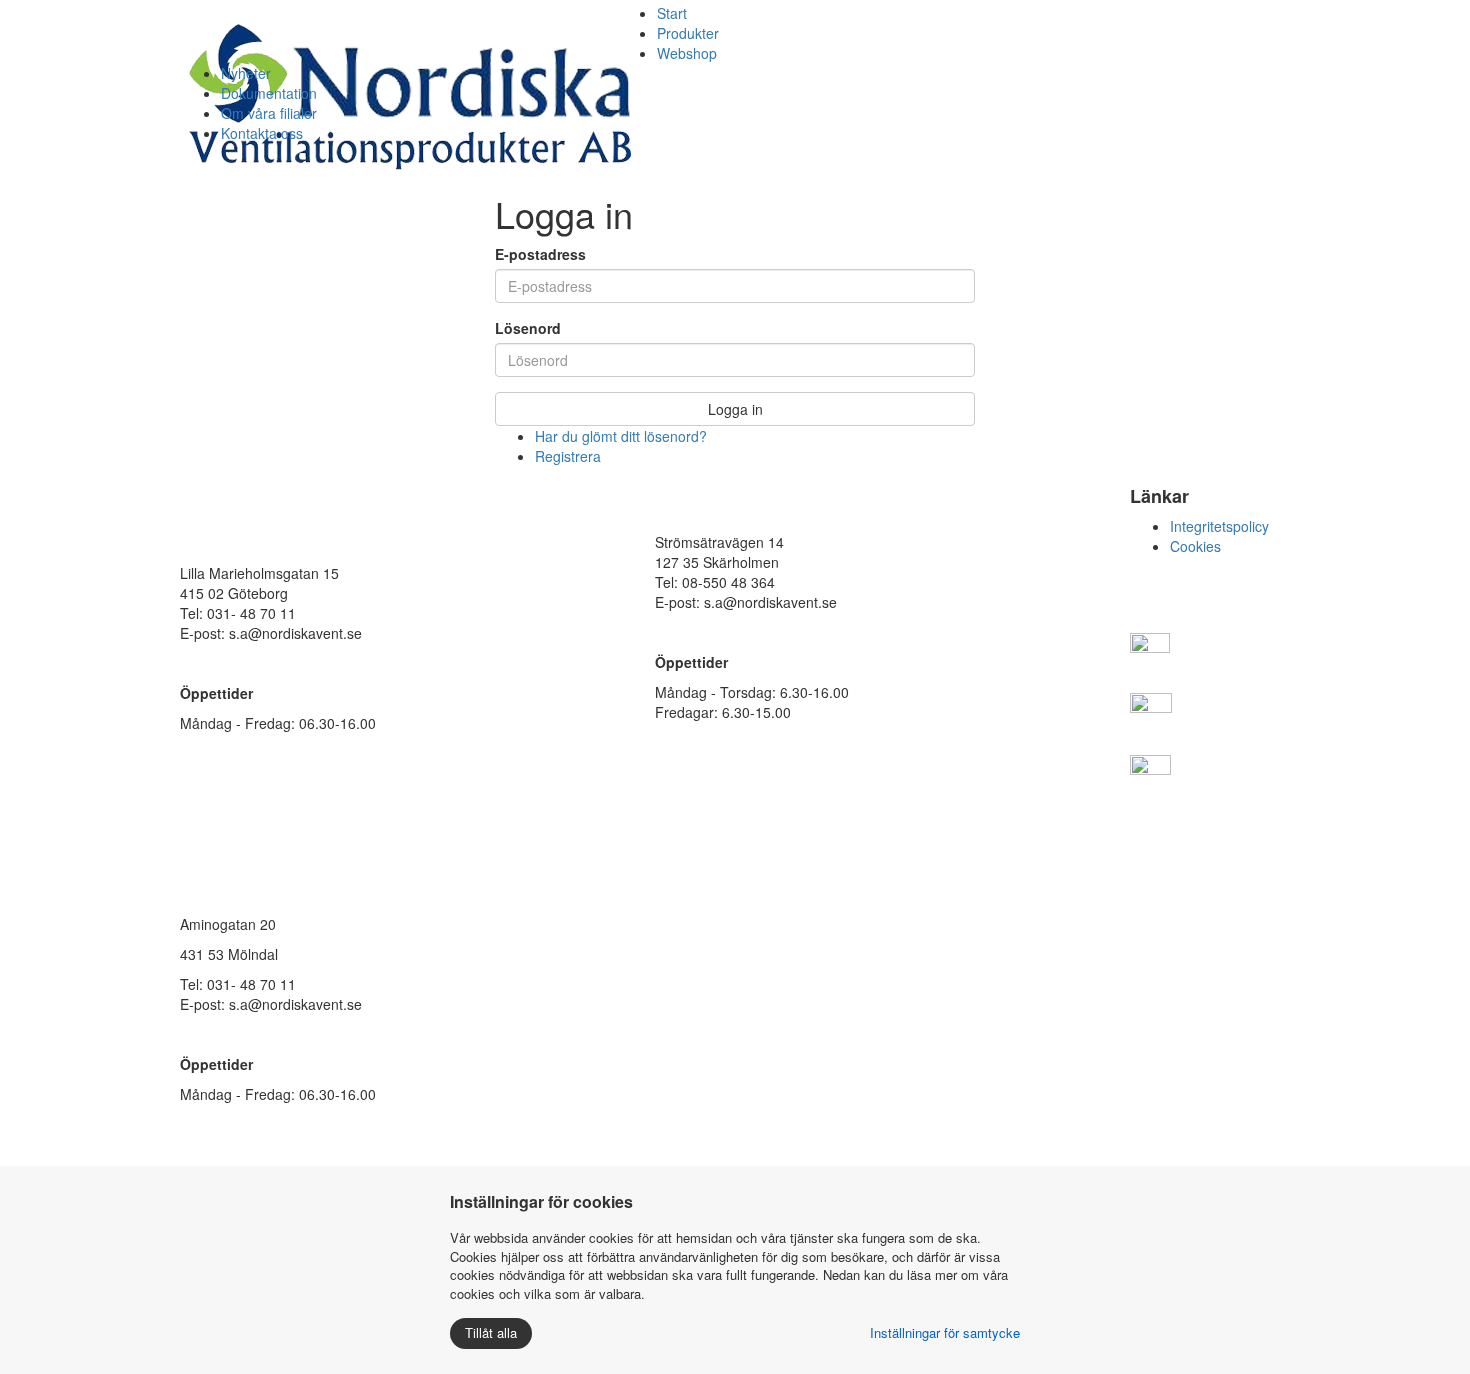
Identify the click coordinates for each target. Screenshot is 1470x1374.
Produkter (688, 33)
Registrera (568, 456)
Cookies (1195, 546)
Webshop (687, 53)
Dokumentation (269, 93)
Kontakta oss (262, 133)
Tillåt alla (491, 1332)
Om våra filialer (269, 113)
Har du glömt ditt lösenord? (621, 436)
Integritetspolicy (1219, 526)
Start (672, 13)
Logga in (735, 409)
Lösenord (528, 328)
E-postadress (540, 254)
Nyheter (246, 73)
